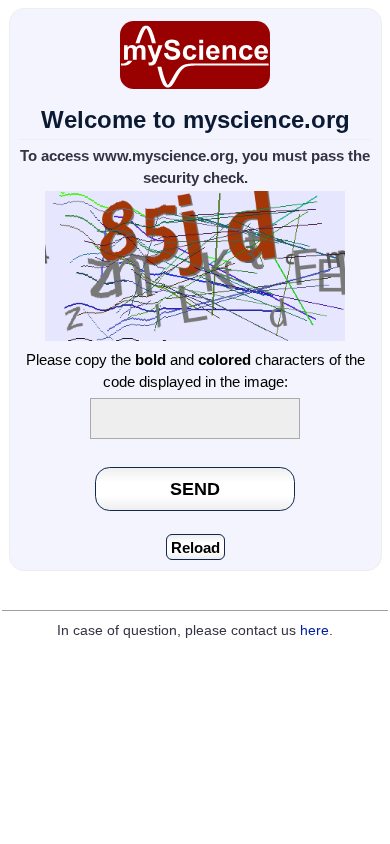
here (314, 630)
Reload (195, 547)
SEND (195, 488)
